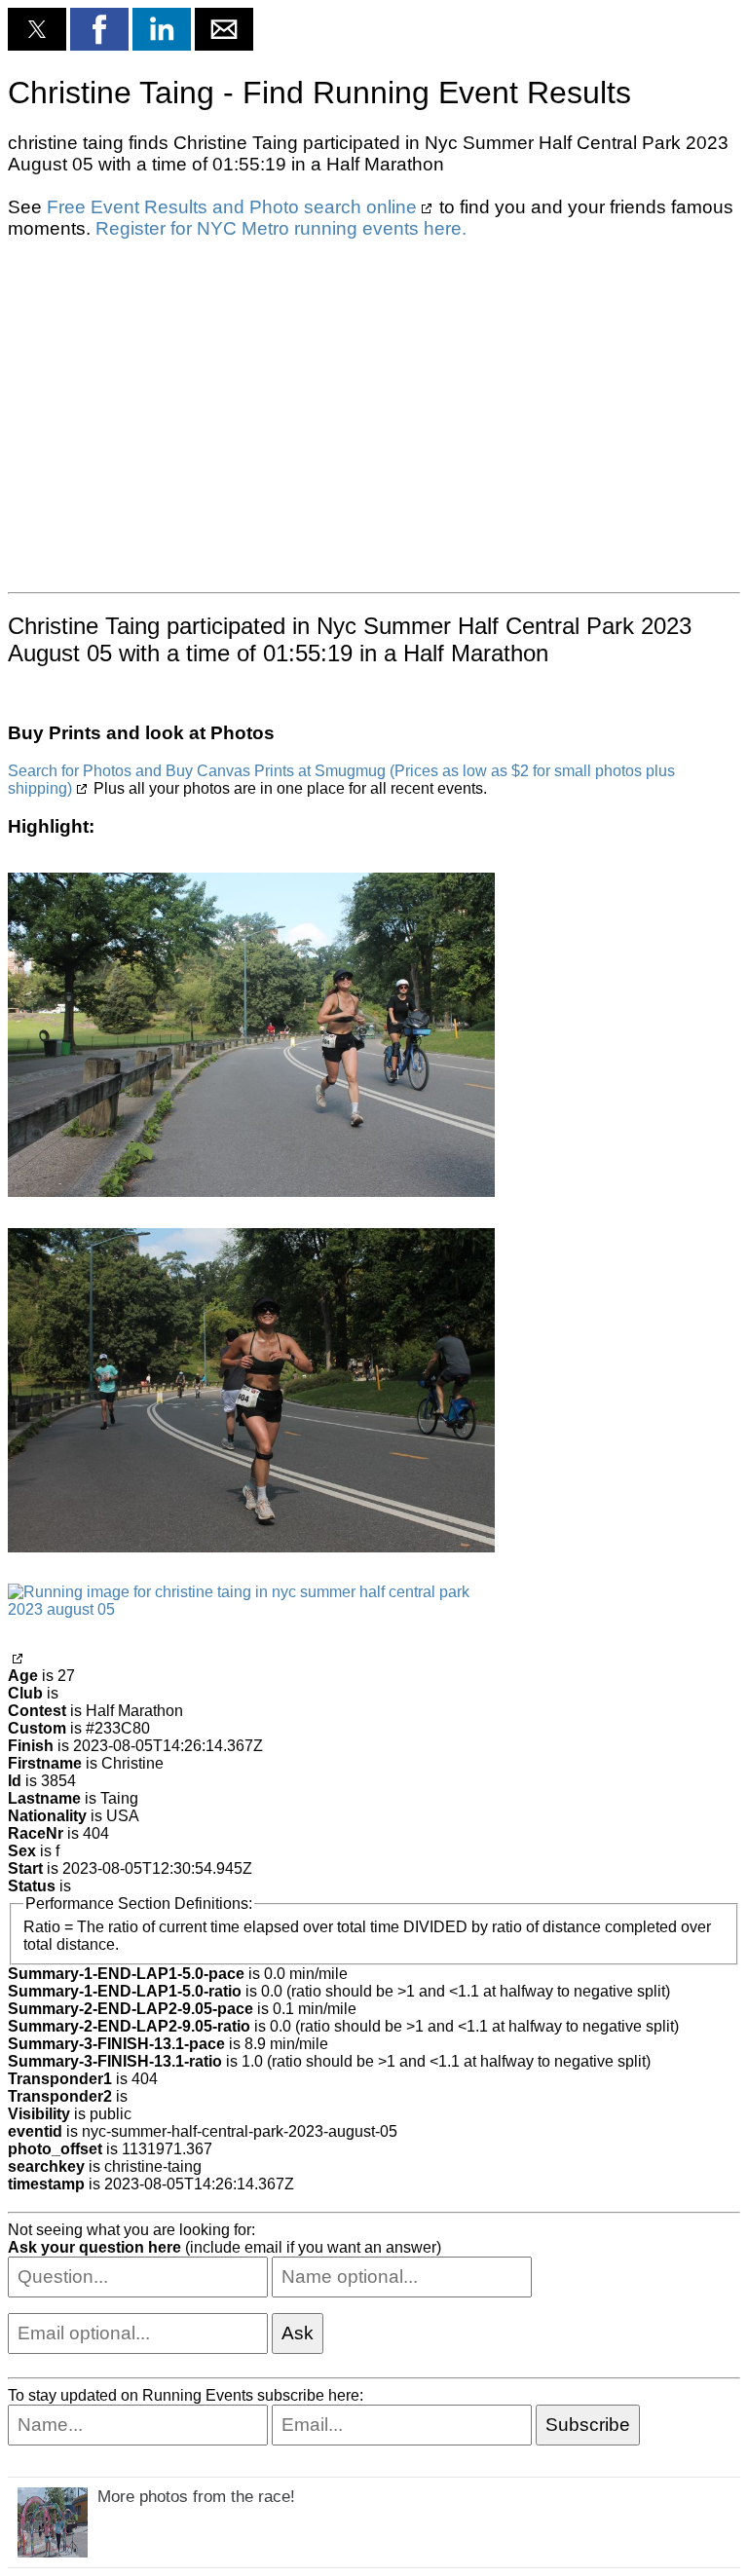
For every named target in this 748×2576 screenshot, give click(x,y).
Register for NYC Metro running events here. (281, 228)
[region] (374, 414)
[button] (37, 29)
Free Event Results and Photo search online (232, 207)
